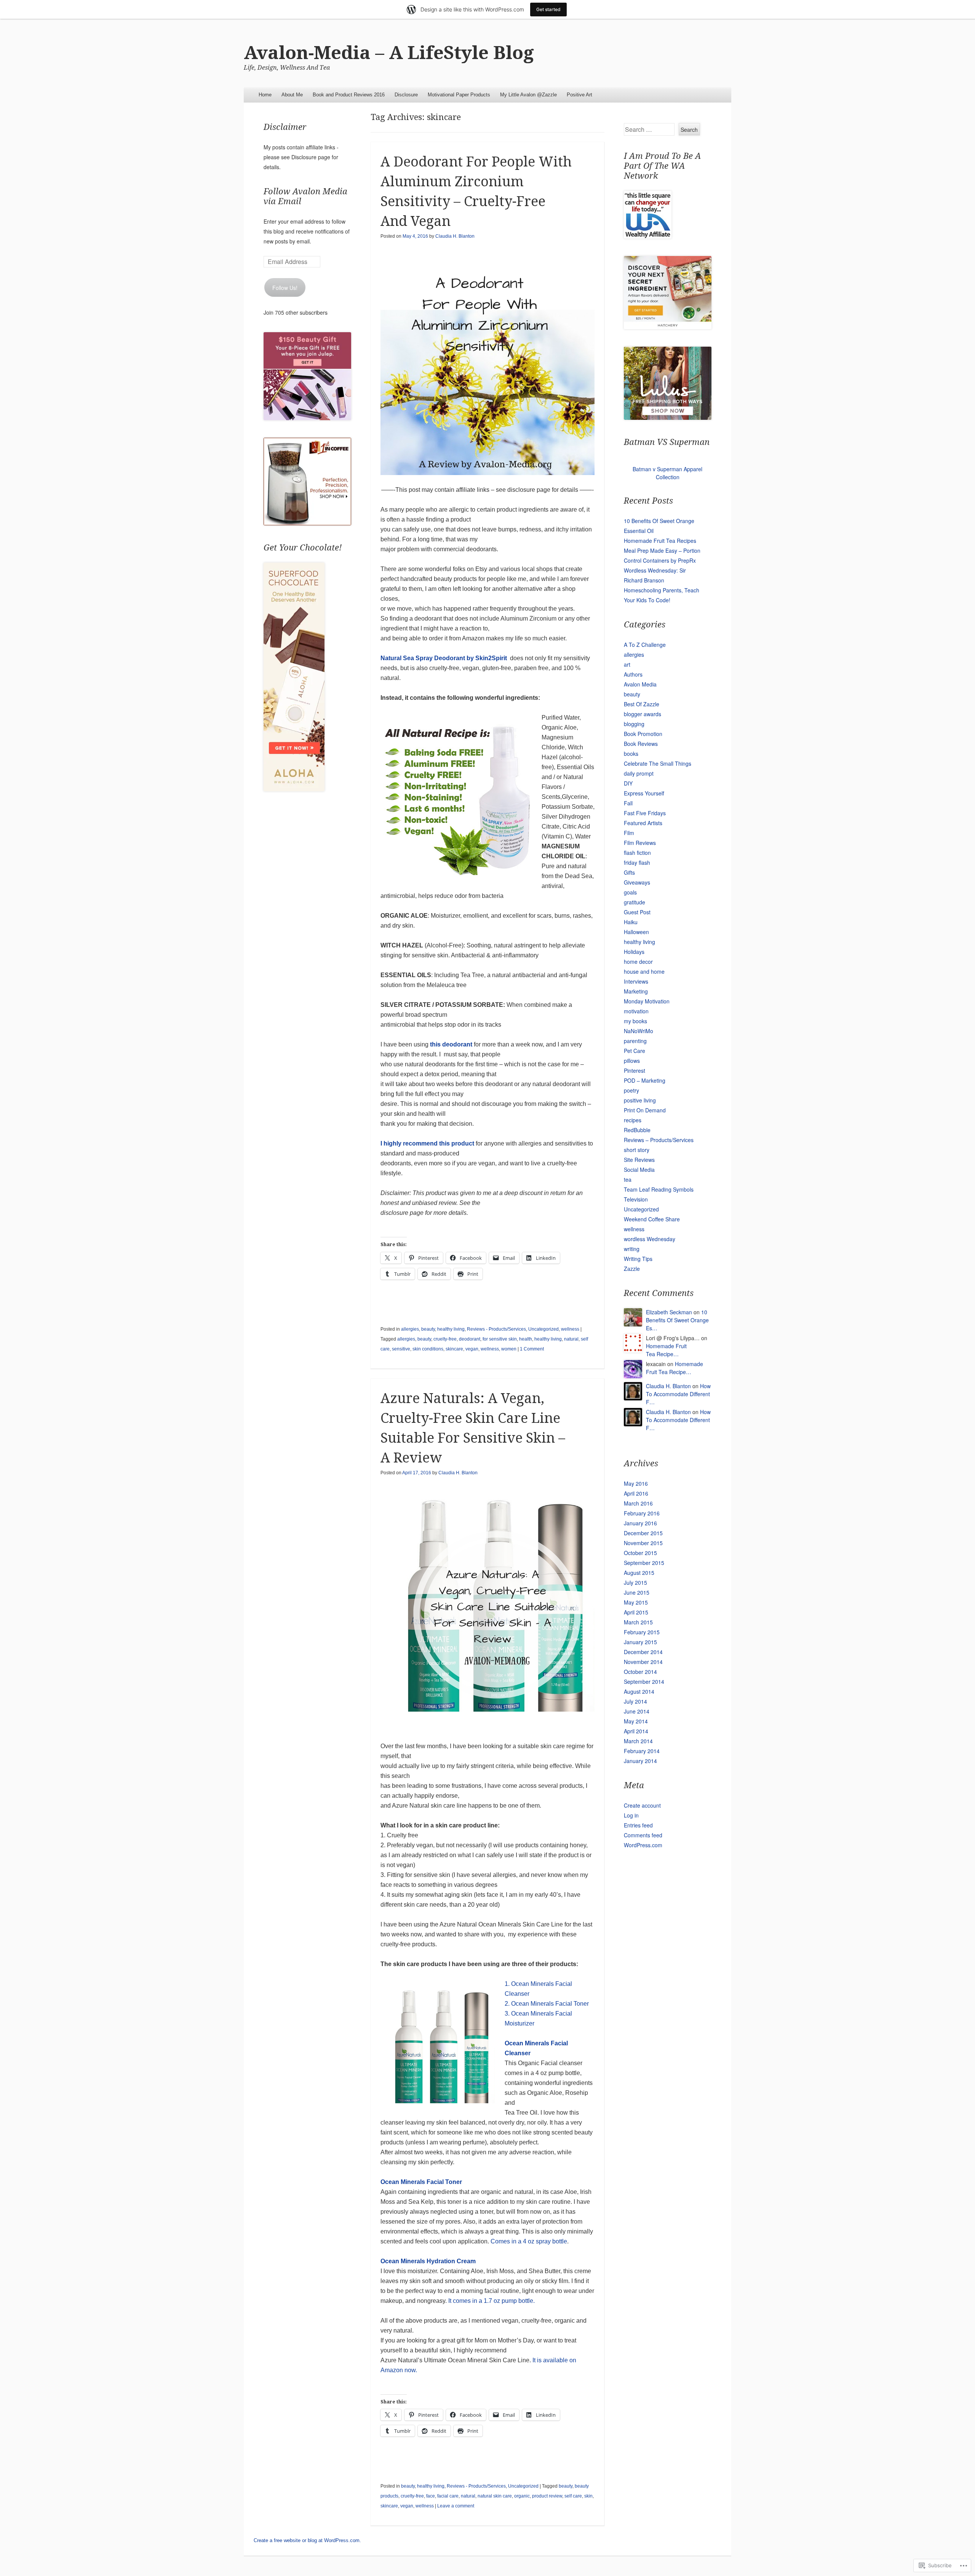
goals (630, 892)
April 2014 (636, 1731)
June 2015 (637, 1592)
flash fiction (637, 853)
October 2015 (640, 1553)
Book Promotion (643, 734)
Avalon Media (640, 684)
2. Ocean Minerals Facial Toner (547, 2004)
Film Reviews (640, 843)
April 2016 (636, 1493)
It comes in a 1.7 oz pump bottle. (491, 2301)
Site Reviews (639, 1160)
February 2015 (642, 1632)
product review (547, 2496)
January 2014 (640, 1761)
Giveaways (637, 882)
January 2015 (640, 1642)
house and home (644, 971)
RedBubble (637, 1130)
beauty (428, 1329)
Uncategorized (543, 1329)
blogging (634, 724)
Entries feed (638, 1825)
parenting (635, 1041)
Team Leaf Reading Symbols (659, 1189)
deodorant (470, 1339)
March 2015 (638, 1622)
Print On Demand (645, 1110)
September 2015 (644, 1563)
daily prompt (639, 773)
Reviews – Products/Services (659, 1140)
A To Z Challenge (645, 645)
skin (588, 2496)
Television (636, 1199)
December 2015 (643, 1533)
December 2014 (643, 1652)
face (431, 2496)
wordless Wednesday (650, 1239)
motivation (636, 1011)
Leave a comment (456, 2506)
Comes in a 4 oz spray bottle (529, 2241)
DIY (628, 783)
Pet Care (635, 1051)
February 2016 (642, 1513)
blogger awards (643, 714)
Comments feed (643, 1835)
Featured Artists (643, 823)
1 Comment (532, 1349)
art (627, 664)
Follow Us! (285, 288)
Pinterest (635, 1070)
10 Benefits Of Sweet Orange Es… (677, 1320)
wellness (570, 1329)
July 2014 (635, 1701)
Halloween (636, 932)
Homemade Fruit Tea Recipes (660, 541)
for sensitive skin (500, 1339)
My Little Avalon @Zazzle (528, 95)
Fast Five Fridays (645, 813)
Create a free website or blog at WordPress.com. (307, 2540)
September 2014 (644, 1682)
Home (265, 95)
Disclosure (406, 95)
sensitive (401, 1349)
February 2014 (642, 1751)
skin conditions (428, 1349)
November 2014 (643, 1662)
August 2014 (639, 1691)
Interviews (636, 981)
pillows (632, 1061)
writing (632, 1249)
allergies (410, 1329)
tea (628, 1179)
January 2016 (640, 1523)
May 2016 (636, 1483)
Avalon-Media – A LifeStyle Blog (389, 53)
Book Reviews (641, 744)
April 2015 (636, 1612)
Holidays (634, 952)
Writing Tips (638, 1259)
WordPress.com (643, 1845)
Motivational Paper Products (459, 95)
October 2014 (640, 1672)
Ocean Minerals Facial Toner (421, 2182)
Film (629, 833)
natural (571, 1339)
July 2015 (635, 1582)
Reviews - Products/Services (496, 1329)
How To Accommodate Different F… (678, 1394)
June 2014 (637, 1711)
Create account (642, 1805)
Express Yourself (644, 793)
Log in (631, 1815)
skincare (454, 1349)
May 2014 (636, 1721)
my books (635, 1021)
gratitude (635, 902)
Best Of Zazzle (642, 704)
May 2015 (636, 1602)
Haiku (631, 922)
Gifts (629, 872)
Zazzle (632, 1269)
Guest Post (637, 912)
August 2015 (639, 1573)
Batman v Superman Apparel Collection (667, 473)
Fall (628, 803)
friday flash (637, 862)
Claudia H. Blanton (455, 236)
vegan (472, 1349)
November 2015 (643, 1543)
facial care (448, 2496)
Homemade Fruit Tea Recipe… (666, 1350)
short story (637, 1150)
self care (573, 2496)
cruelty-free (445, 1339)
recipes (633, 1120)
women (509, 1349)
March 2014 (638, 1741)
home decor (638, 962)
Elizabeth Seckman (669, 1312)
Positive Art (579, 95)
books (631, 754)
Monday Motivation (647, 1001)
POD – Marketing (645, 1080)
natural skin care (495, 2496)
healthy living (451, 1329)
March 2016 (638, 1503)
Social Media (639, 1170)
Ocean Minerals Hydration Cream (428, 2261)
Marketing (636, 991)
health (526, 1339)
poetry (631, 1090)
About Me (292, 95)
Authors (633, 674)
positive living (640, 1100)
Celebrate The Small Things (658, 763)
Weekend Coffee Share (652, 1219)
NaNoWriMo (639, 1031)
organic (522, 2496)
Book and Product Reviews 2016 (349, 95)
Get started (548, 9)
